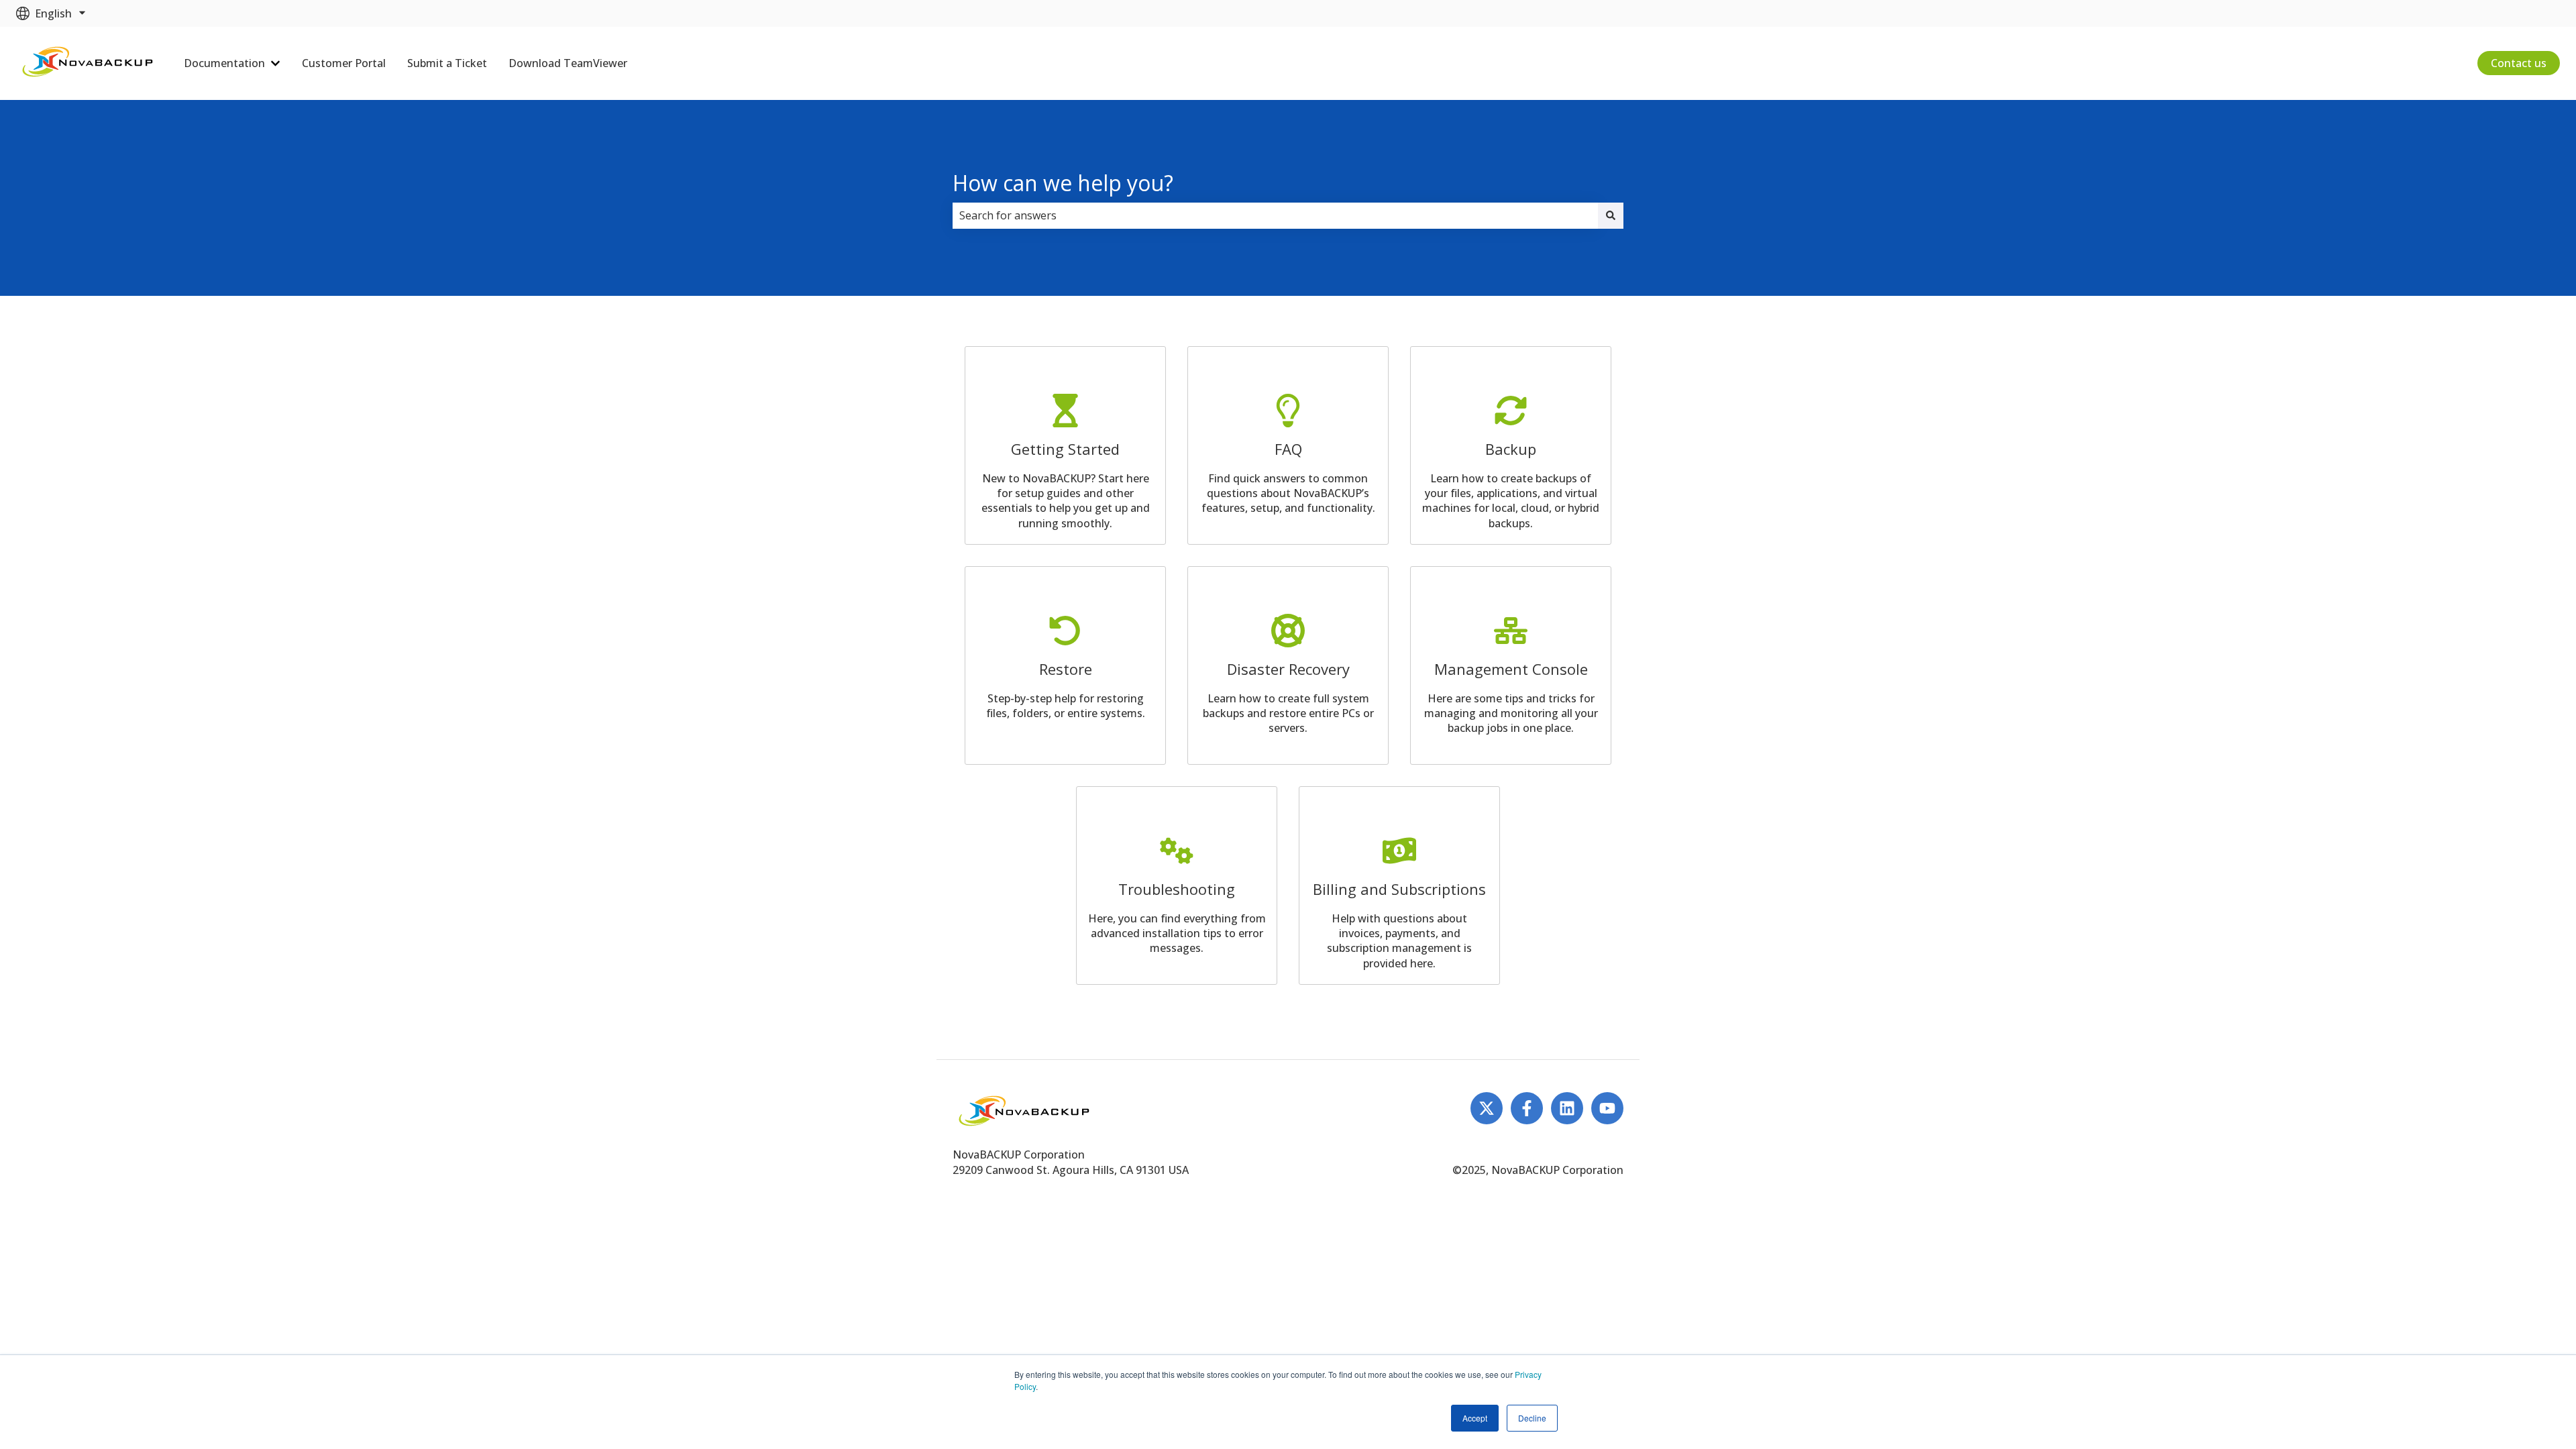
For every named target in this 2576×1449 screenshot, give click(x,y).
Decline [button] (1532, 1418)
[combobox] (1275, 215)
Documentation (224, 63)
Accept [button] (1475, 1418)
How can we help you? (1063, 183)
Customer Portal (344, 63)
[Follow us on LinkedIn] (1567, 1108)
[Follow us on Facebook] (1527, 1108)
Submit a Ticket (447, 63)
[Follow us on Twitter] (1487, 1108)
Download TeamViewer (568, 63)
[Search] (1611, 215)
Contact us (2519, 63)
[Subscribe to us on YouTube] (1607, 1108)
